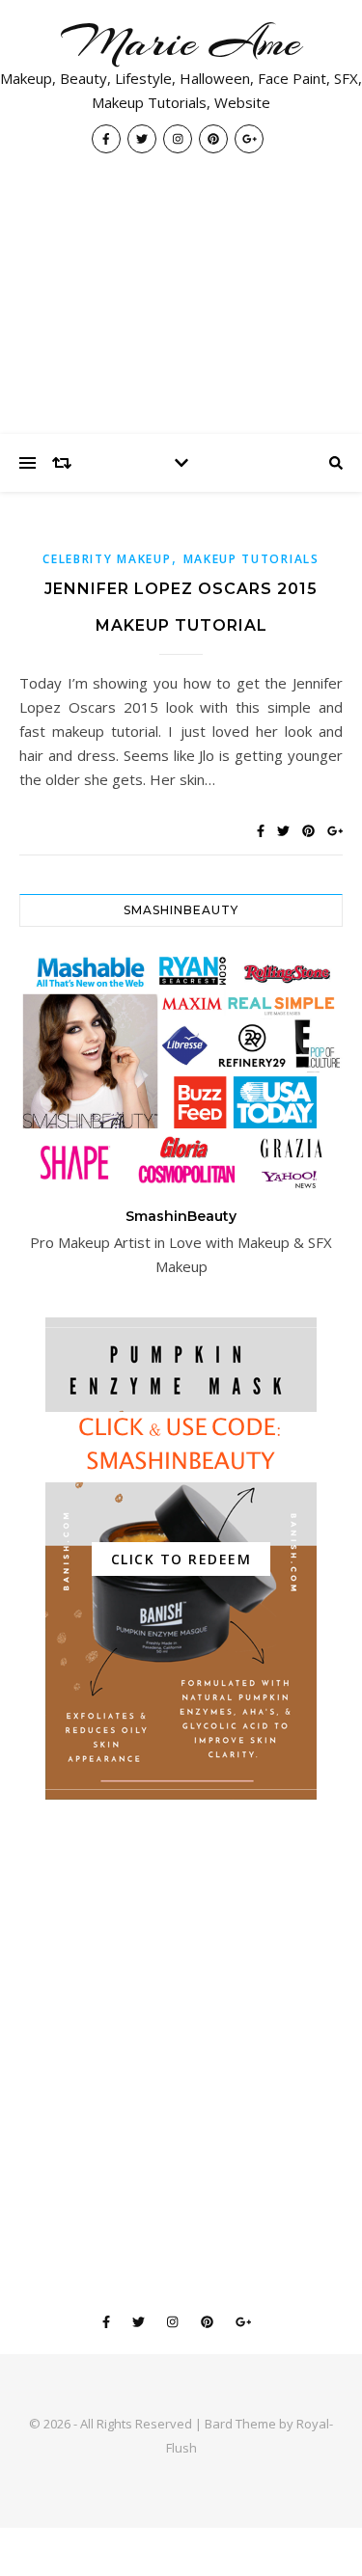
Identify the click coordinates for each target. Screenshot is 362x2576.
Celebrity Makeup (107, 559)
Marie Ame (181, 42)
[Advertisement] (181, 304)
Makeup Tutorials (251, 559)
